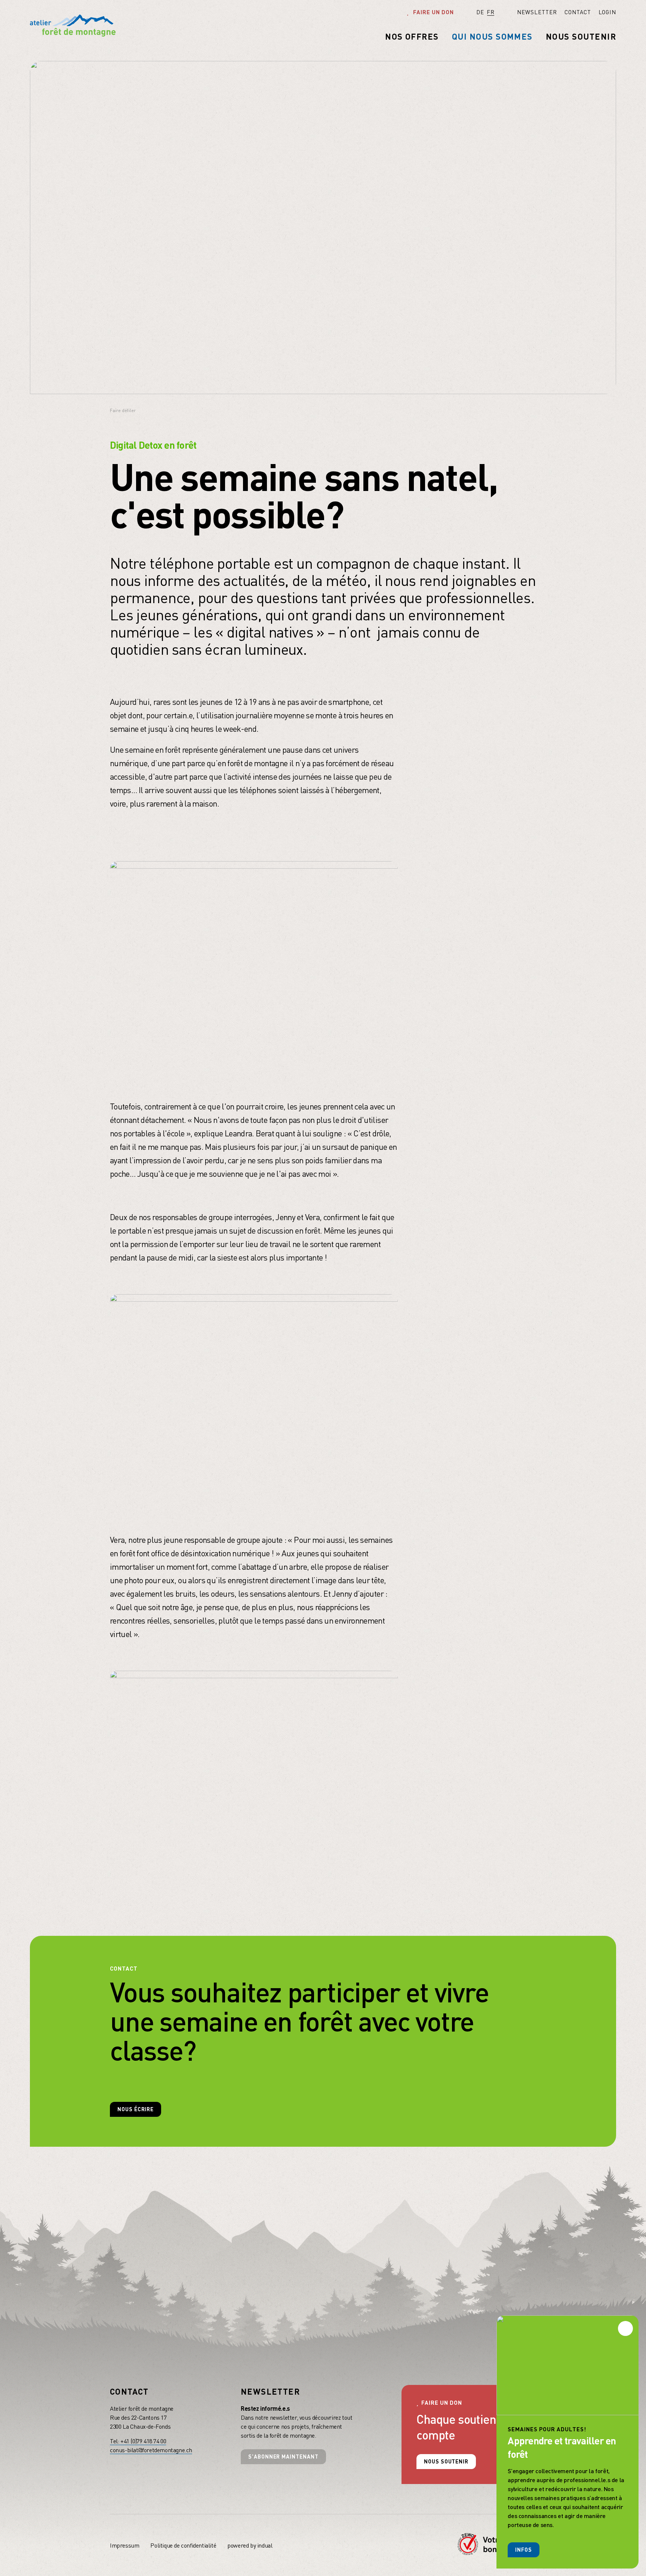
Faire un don (433, 12)
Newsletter (270, 2391)
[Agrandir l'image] (254, 966)
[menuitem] (526, 12)
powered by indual (250, 2545)
